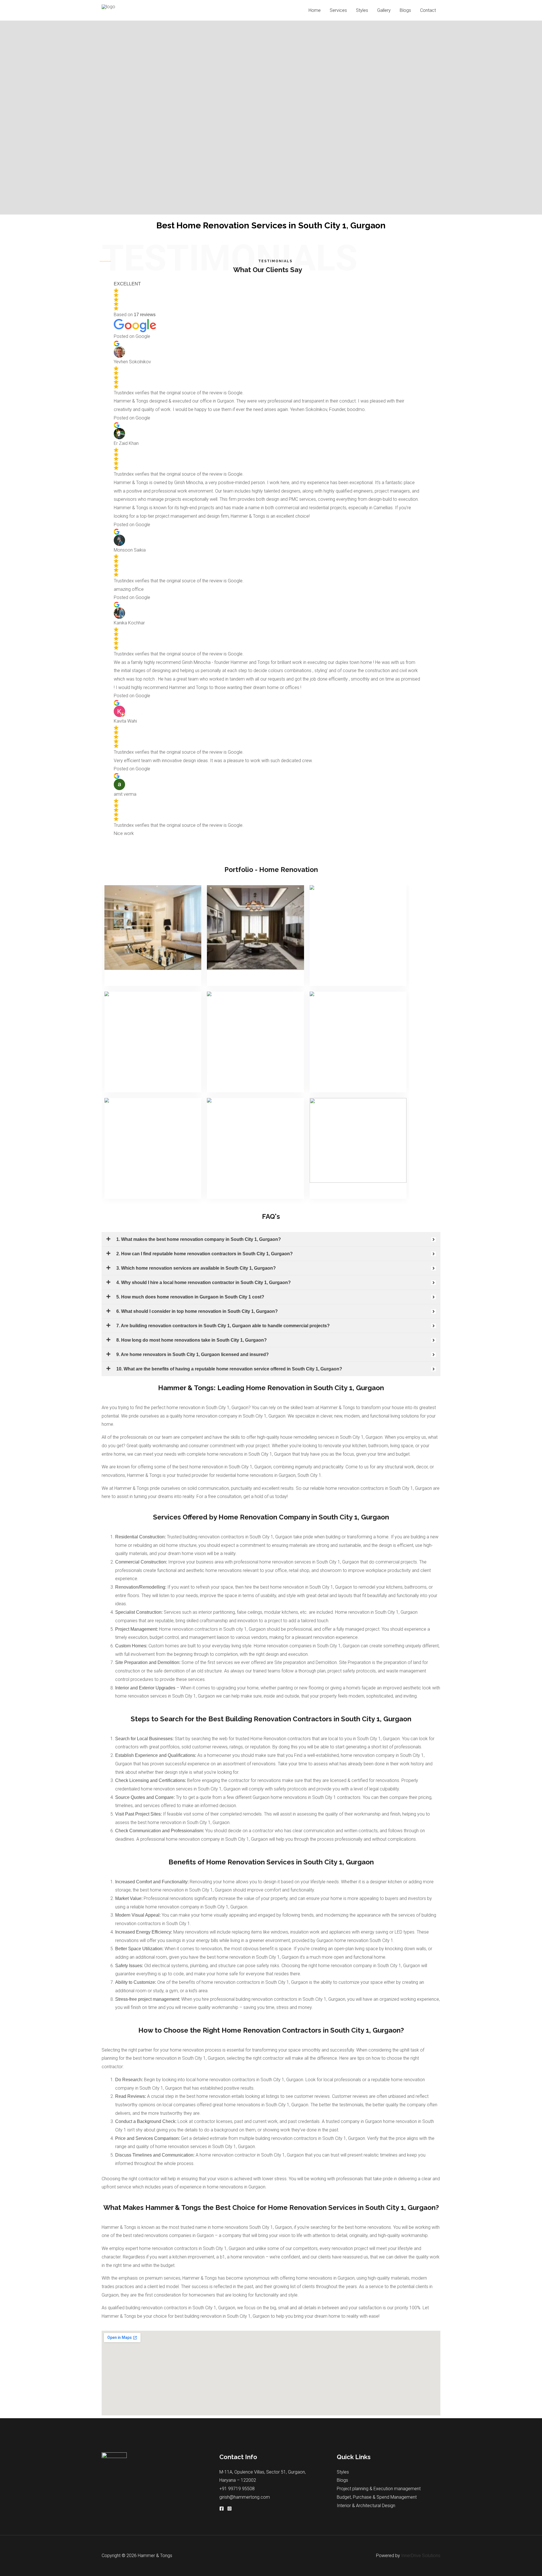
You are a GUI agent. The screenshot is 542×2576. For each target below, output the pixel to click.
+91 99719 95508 (237, 2489)
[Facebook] (222, 2509)
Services (338, 10)
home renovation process (196, 2050)
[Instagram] (230, 2509)
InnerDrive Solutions (421, 2556)
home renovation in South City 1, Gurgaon (207, 1408)
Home (315, 10)
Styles (362, 10)
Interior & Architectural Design (366, 2506)
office (281, 1570)
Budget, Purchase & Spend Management (377, 2497)
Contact (428, 10)
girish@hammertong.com (245, 2497)
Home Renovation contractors (281, 1739)
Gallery (384, 10)
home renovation (248, 2257)
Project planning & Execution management (379, 2489)
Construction (153, 1562)
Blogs (405, 10)
